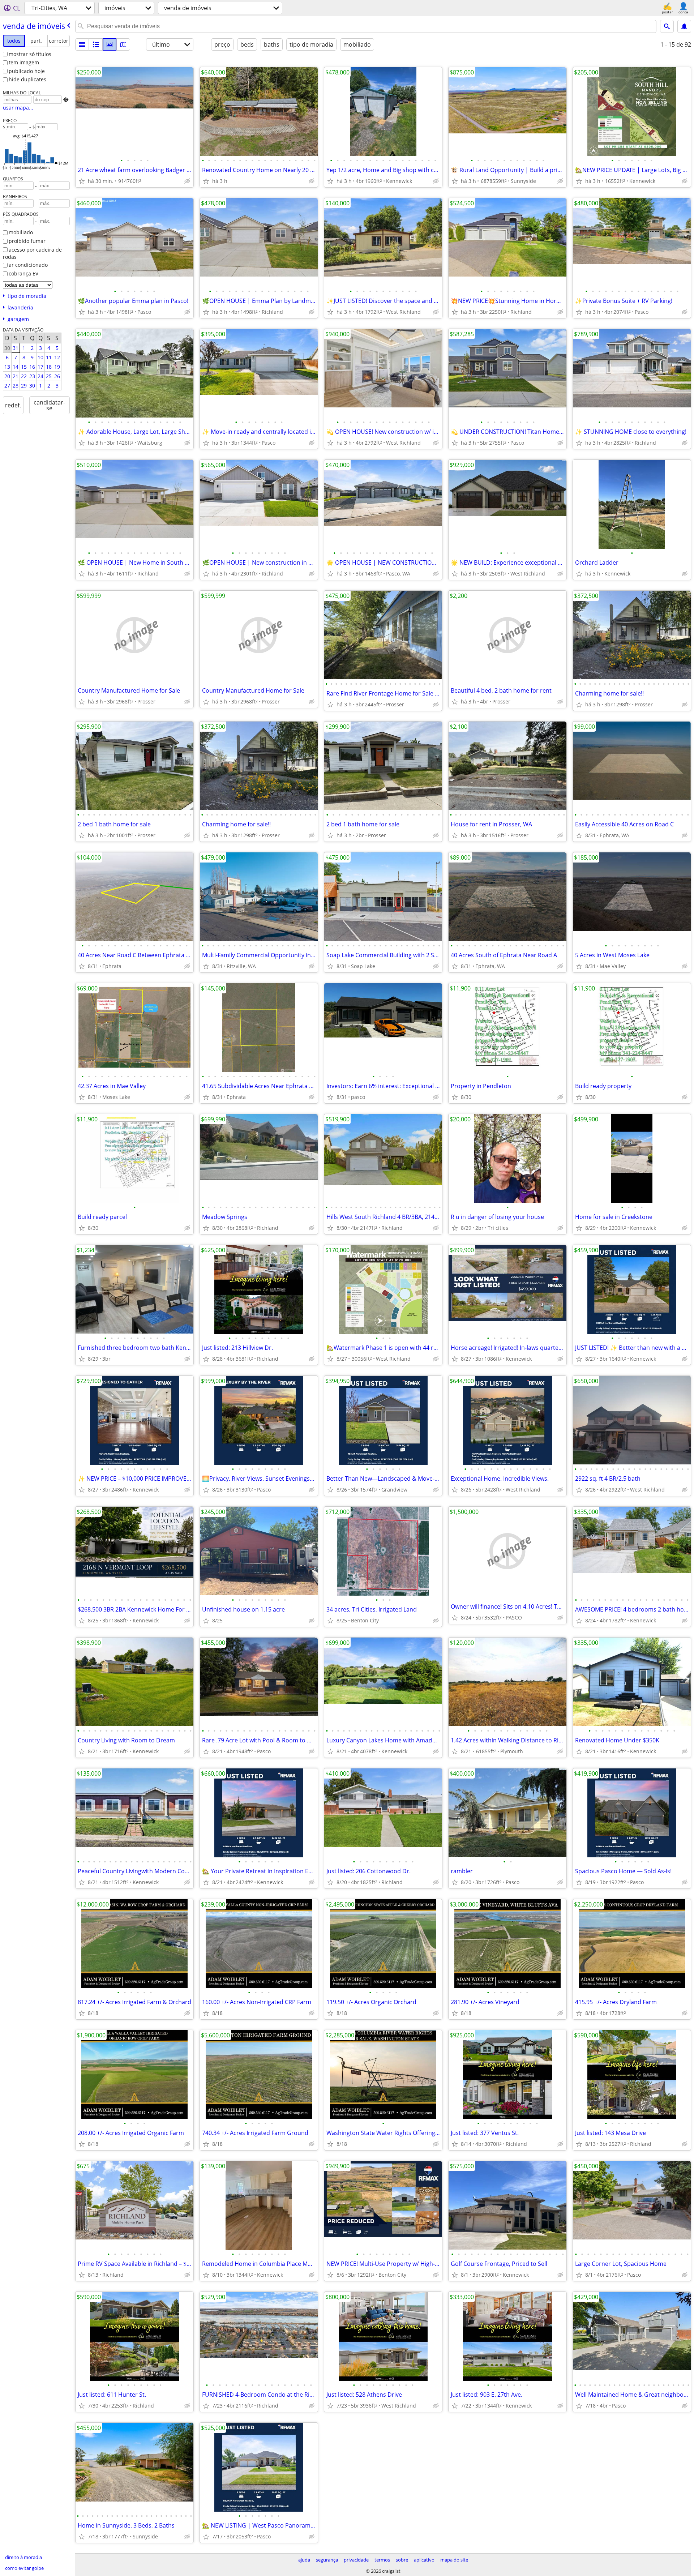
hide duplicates (27, 79)
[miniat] (96, 44)
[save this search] (684, 26)
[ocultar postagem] (187, 181)
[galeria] (110, 44)
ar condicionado (28, 265)
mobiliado (21, 232)
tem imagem (24, 62)
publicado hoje (27, 71)
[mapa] (123, 44)
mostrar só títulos (30, 54)
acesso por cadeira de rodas (32, 253)
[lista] (82, 44)
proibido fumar (27, 241)
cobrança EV (23, 273)
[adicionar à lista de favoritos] (82, 181)
